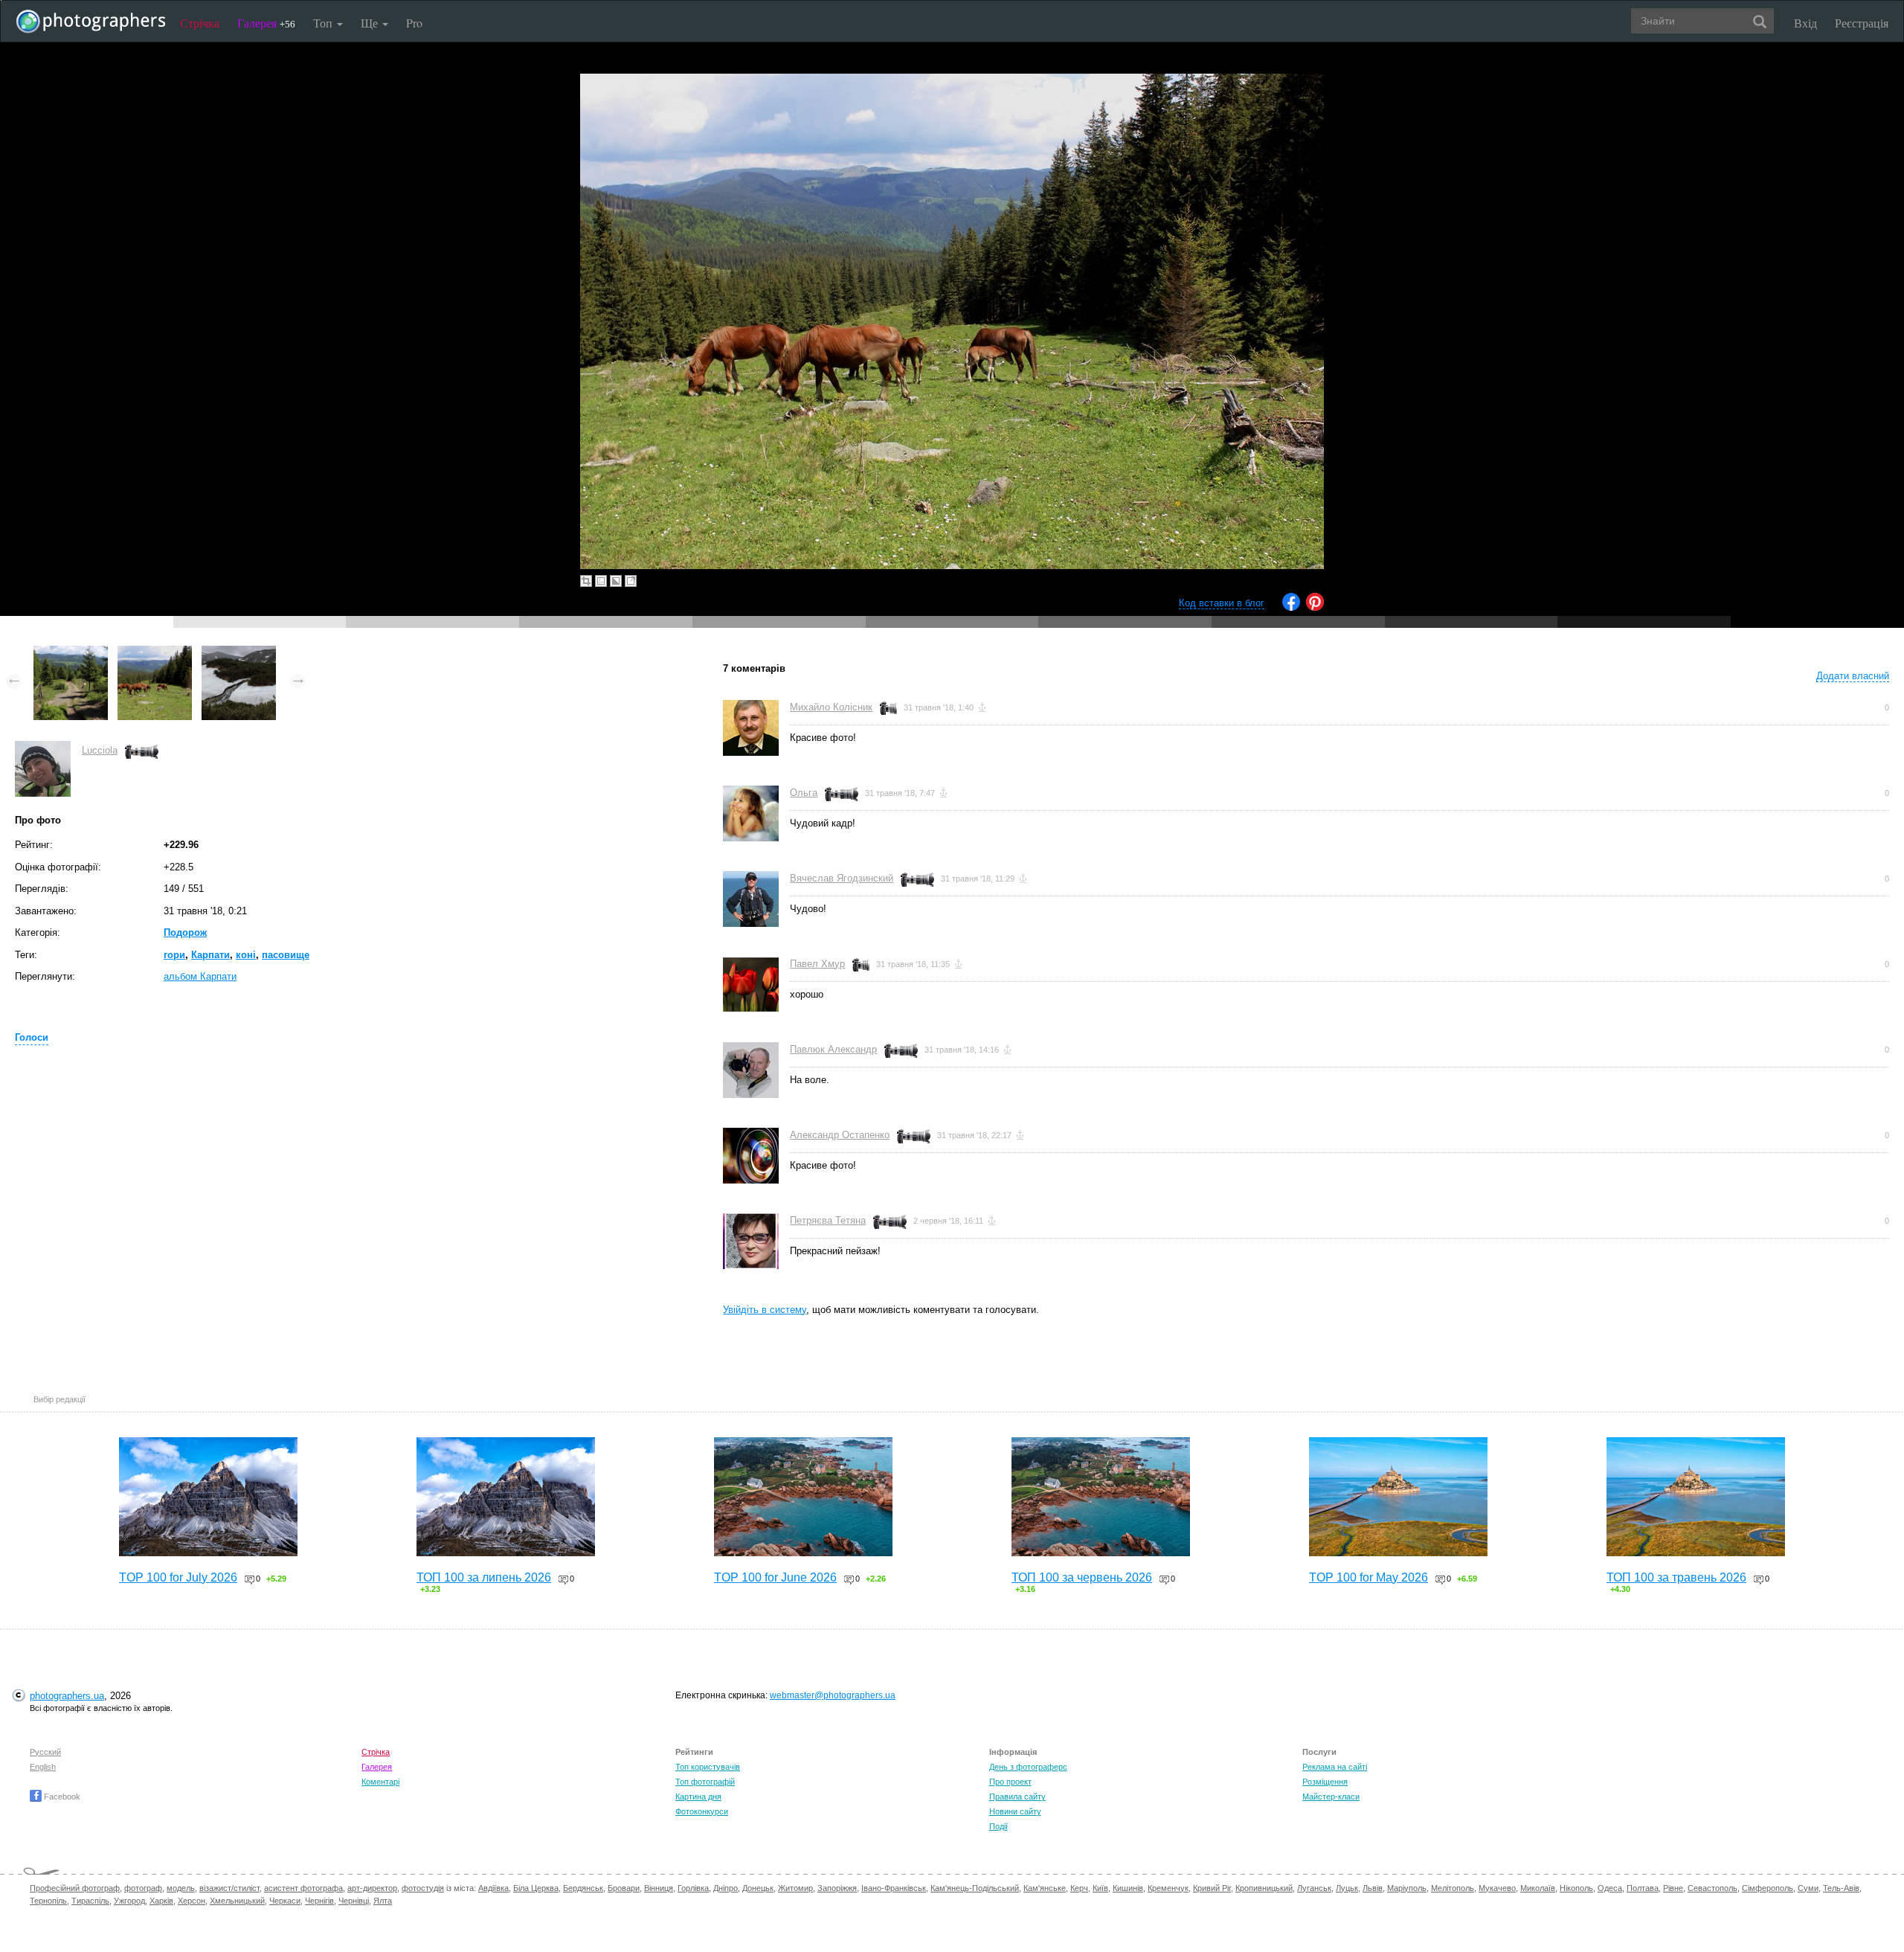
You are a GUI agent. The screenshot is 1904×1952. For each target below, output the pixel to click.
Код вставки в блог (1222, 603)
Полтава (1643, 1888)
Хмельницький (237, 1901)
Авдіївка (493, 1888)
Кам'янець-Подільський (975, 1888)
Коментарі (380, 1782)
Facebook (61, 1797)
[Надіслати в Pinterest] (1315, 607)
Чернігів (319, 1901)
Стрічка (200, 23)
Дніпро (726, 1888)
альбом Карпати (200, 976)
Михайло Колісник (831, 707)
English (43, 1767)
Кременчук (1168, 1888)
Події (998, 1826)
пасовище (286, 955)
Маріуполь (1407, 1888)
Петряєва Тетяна (828, 1220)
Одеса (1610, 1888)
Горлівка (693, 1888)
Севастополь (1712, 1888)
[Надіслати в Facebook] (1291, 607)
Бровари (624, 1888)
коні (246, 955)
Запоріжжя (837, 1888)
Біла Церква (536, 1888)
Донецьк (758, 1888)
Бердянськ (583, 1888)
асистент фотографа (303, 1888)
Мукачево (1497, 1888)
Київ (1100, 1888)
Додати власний (1853, 676)
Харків (161, 1901)
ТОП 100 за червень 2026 (1082, 1577)
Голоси (32, 1037)
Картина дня (698, 1797)
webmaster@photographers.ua (833, 1695)
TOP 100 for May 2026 (1368, 1577)
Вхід (1805, 23)
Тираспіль (90, 1901)
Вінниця (659, 1888)
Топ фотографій (705, 1782)
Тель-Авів (1841, 1888)
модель (181, 1888)
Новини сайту (1015, 1811)
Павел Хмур (817, 964)
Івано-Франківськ (894, 1888)
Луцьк (1347, 1888)
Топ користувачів (708, 1767)
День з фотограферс (1028, 1767)
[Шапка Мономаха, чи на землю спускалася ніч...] (239, 653)
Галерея (266, 23)
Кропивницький (1264, 1888)
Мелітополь (1453, 1888)
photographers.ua (67, 1696)
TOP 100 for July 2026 (178, 1577)
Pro (414, 23)
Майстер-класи (1331, 1797)
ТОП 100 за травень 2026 (1676, 1577)
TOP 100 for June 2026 (775, 1577)
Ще (371, 23)
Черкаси (285, 1901)
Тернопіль (48, 1901)
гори (174, 955)
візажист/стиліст (229, 1888)
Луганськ (1314, 1888)
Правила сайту (1017, 1797)
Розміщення (1325, 1782)
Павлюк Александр (833, 1049)
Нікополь (1576, 1888)
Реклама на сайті (1335, 1767)
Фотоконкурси (702, 1811)
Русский (45, 1752)
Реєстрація (1862, 23)
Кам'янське (1045, 1888)
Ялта (383, 1901)
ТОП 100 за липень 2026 (484, 1577)
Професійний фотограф (75, 1888)
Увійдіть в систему (765, 1310)
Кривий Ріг (1212, 1888)
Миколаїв (1538, 1888)
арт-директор (372, 1888)
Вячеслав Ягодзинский (842, 878)
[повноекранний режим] (631, 581)
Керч (1079, 1888)
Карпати (210, 955)
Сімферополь (1768, 1888)
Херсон (192, 1901)
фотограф (143, 1888)
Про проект (1010, 1782)
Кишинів (1128, 1888)
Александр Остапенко (840, 1135)
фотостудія (423, 1888)
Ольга (804, 793)
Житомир (795, 1888)
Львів (1373, 1888)
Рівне (1673, 1888)
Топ (324, 23)
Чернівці (354, 1901)
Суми (1808, 1888)
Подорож (185, 932)
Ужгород (129, 1901)
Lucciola (100, 750)
